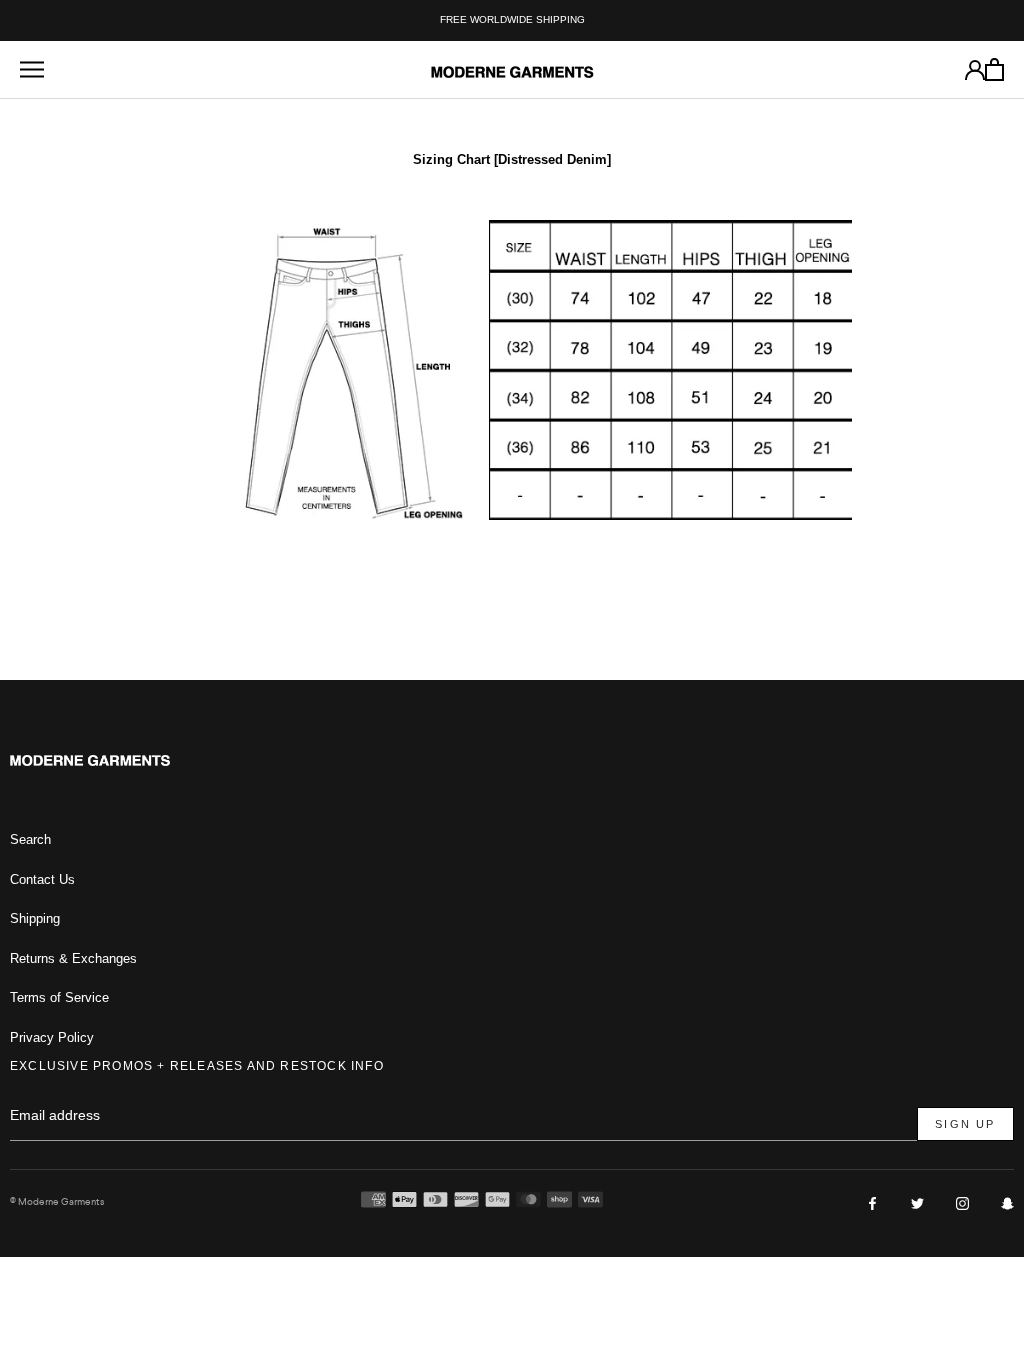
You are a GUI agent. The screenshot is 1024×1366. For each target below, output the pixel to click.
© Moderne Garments (57, 1201)
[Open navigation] (32, 69)
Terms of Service (59, 997)
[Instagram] (962, 1202)
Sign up (965, 1124)
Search (30, 839)
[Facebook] (872, 1202)
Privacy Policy (52, 1037)
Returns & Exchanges (73, 958)
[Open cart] (994, 69)
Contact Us (42, 879)
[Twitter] (917, 1202)
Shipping (35, 918)
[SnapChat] (1007, 1202)
